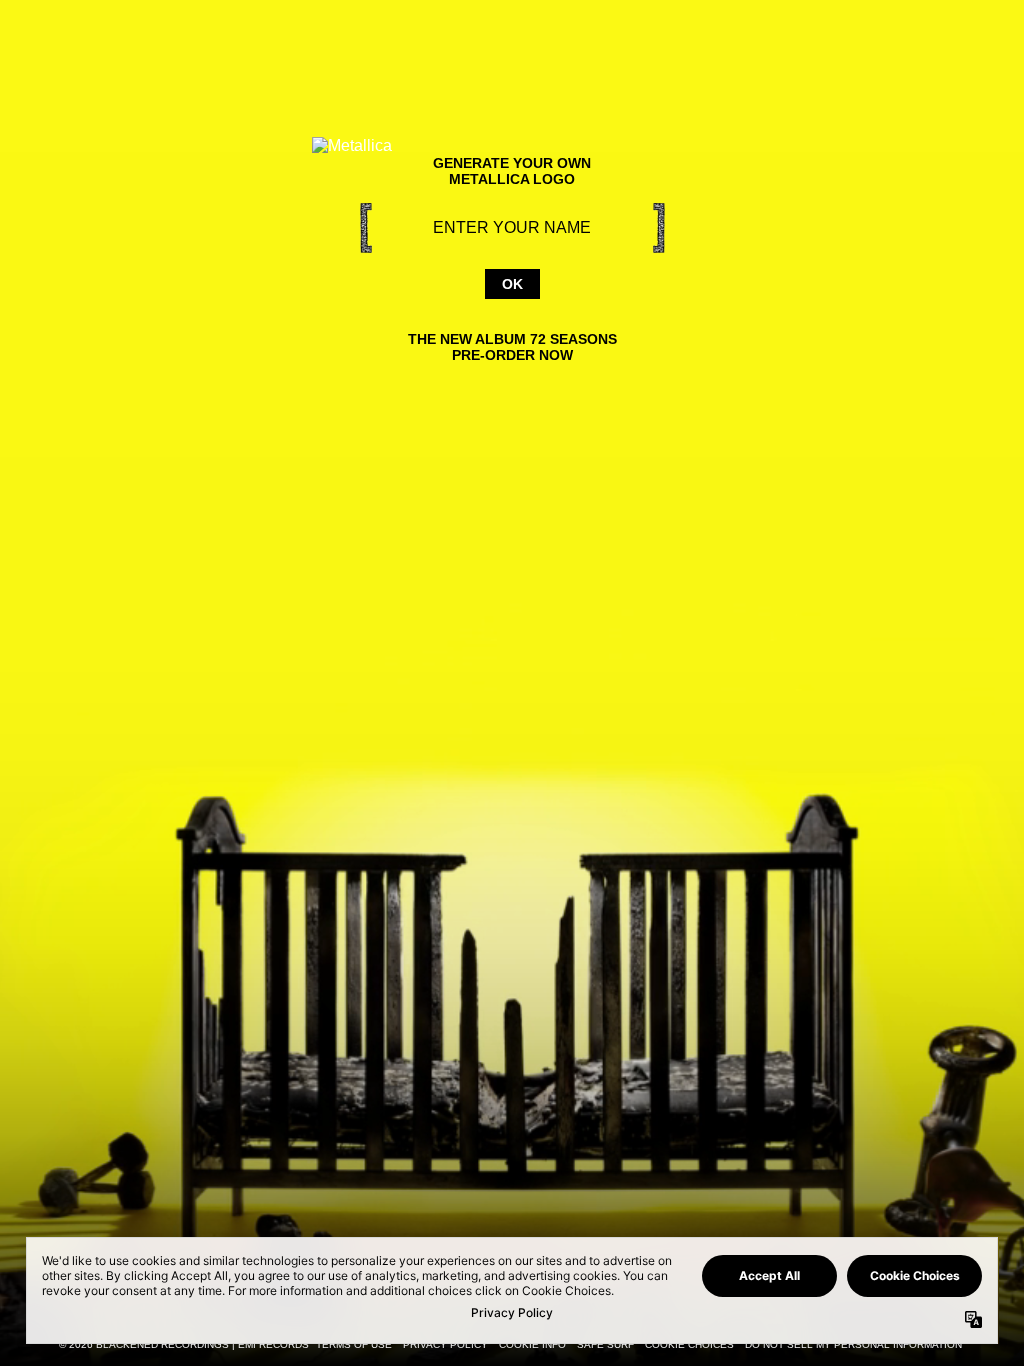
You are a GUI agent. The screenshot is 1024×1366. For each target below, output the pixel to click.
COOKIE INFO (532, 1344)
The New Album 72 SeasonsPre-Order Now (512, 347)
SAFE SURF (605, 1344)
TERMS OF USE (354, 1344)
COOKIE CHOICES (689, 1344)
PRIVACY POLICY (445, 1344)
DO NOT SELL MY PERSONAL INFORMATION (853, 1344)
